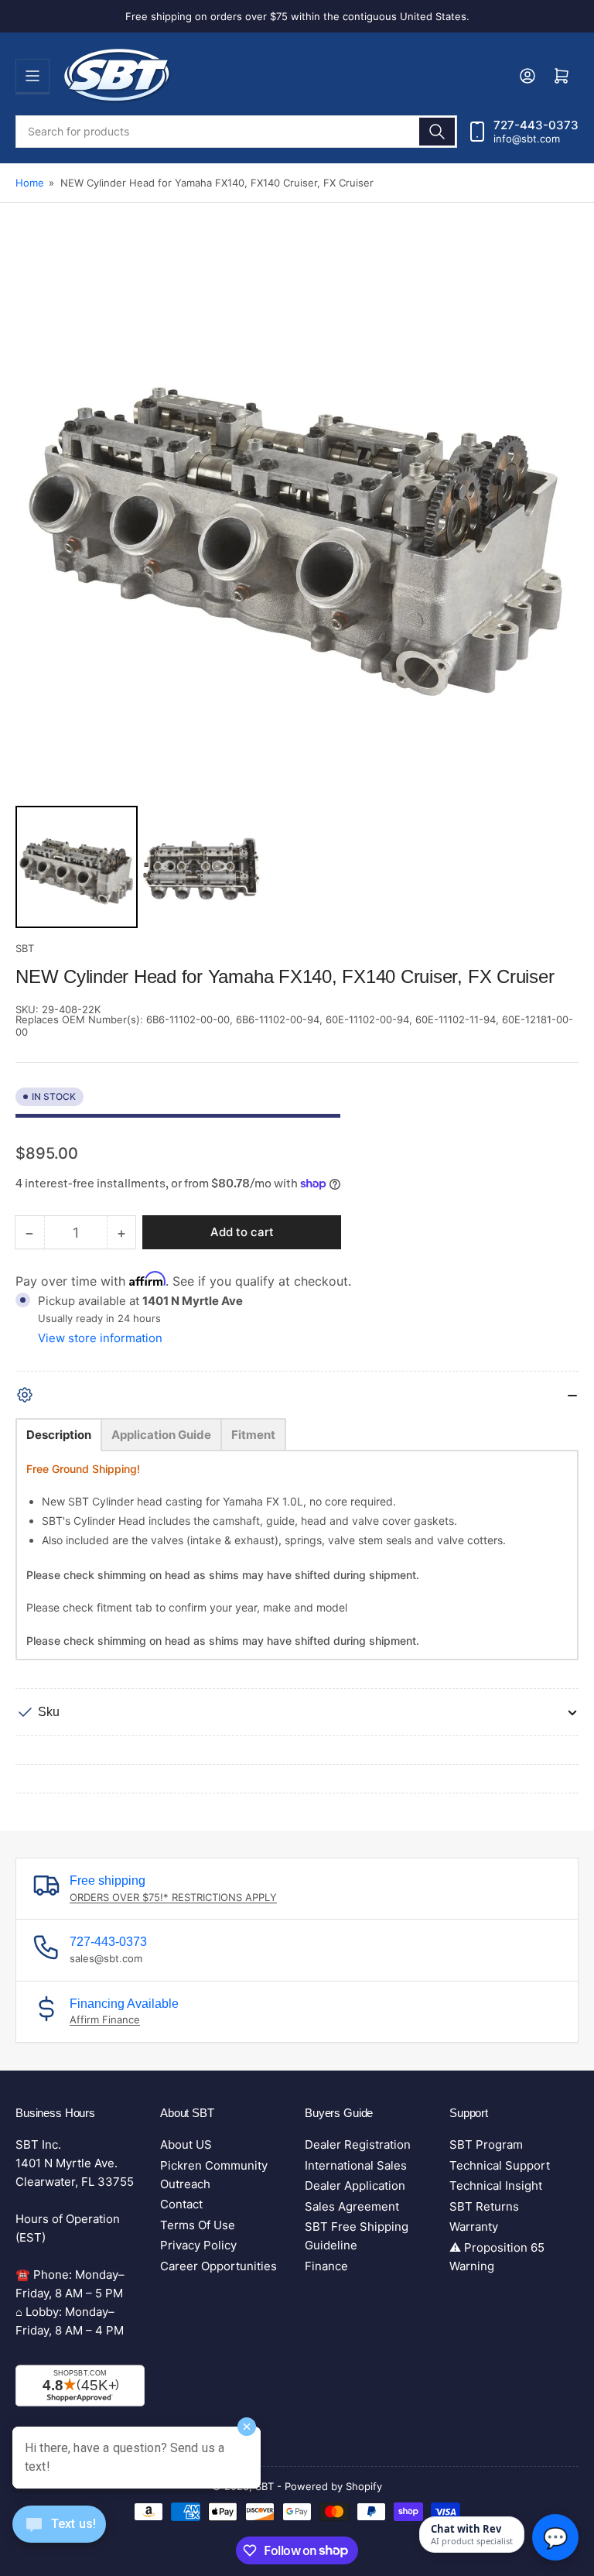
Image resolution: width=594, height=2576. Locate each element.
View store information (100, 1338)
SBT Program (486, 2144)
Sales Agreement (352, 2206)
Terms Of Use (198, 2225)
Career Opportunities (218, 2266)
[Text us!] (59, 2536)
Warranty (474, 2227)
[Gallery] (297, 586)
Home (30, 183)
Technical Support (500, 2165)
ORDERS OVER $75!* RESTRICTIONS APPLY (173, 1897)
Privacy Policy (198, 2245)
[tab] (59, 1435)
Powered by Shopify (333, 2486)
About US (186, 2144)
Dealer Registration (358, 2144)
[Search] (437, 132)
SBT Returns (484, 2206)
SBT (25, 948)
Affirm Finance (105, 2019)
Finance (326, 2266)
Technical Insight (496, 2185)
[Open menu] (32, 76)
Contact (181, 2204)
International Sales (356, 2165)
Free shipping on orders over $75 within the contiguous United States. (297, 16)
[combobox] (236, 132)
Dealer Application (355, 2185)
